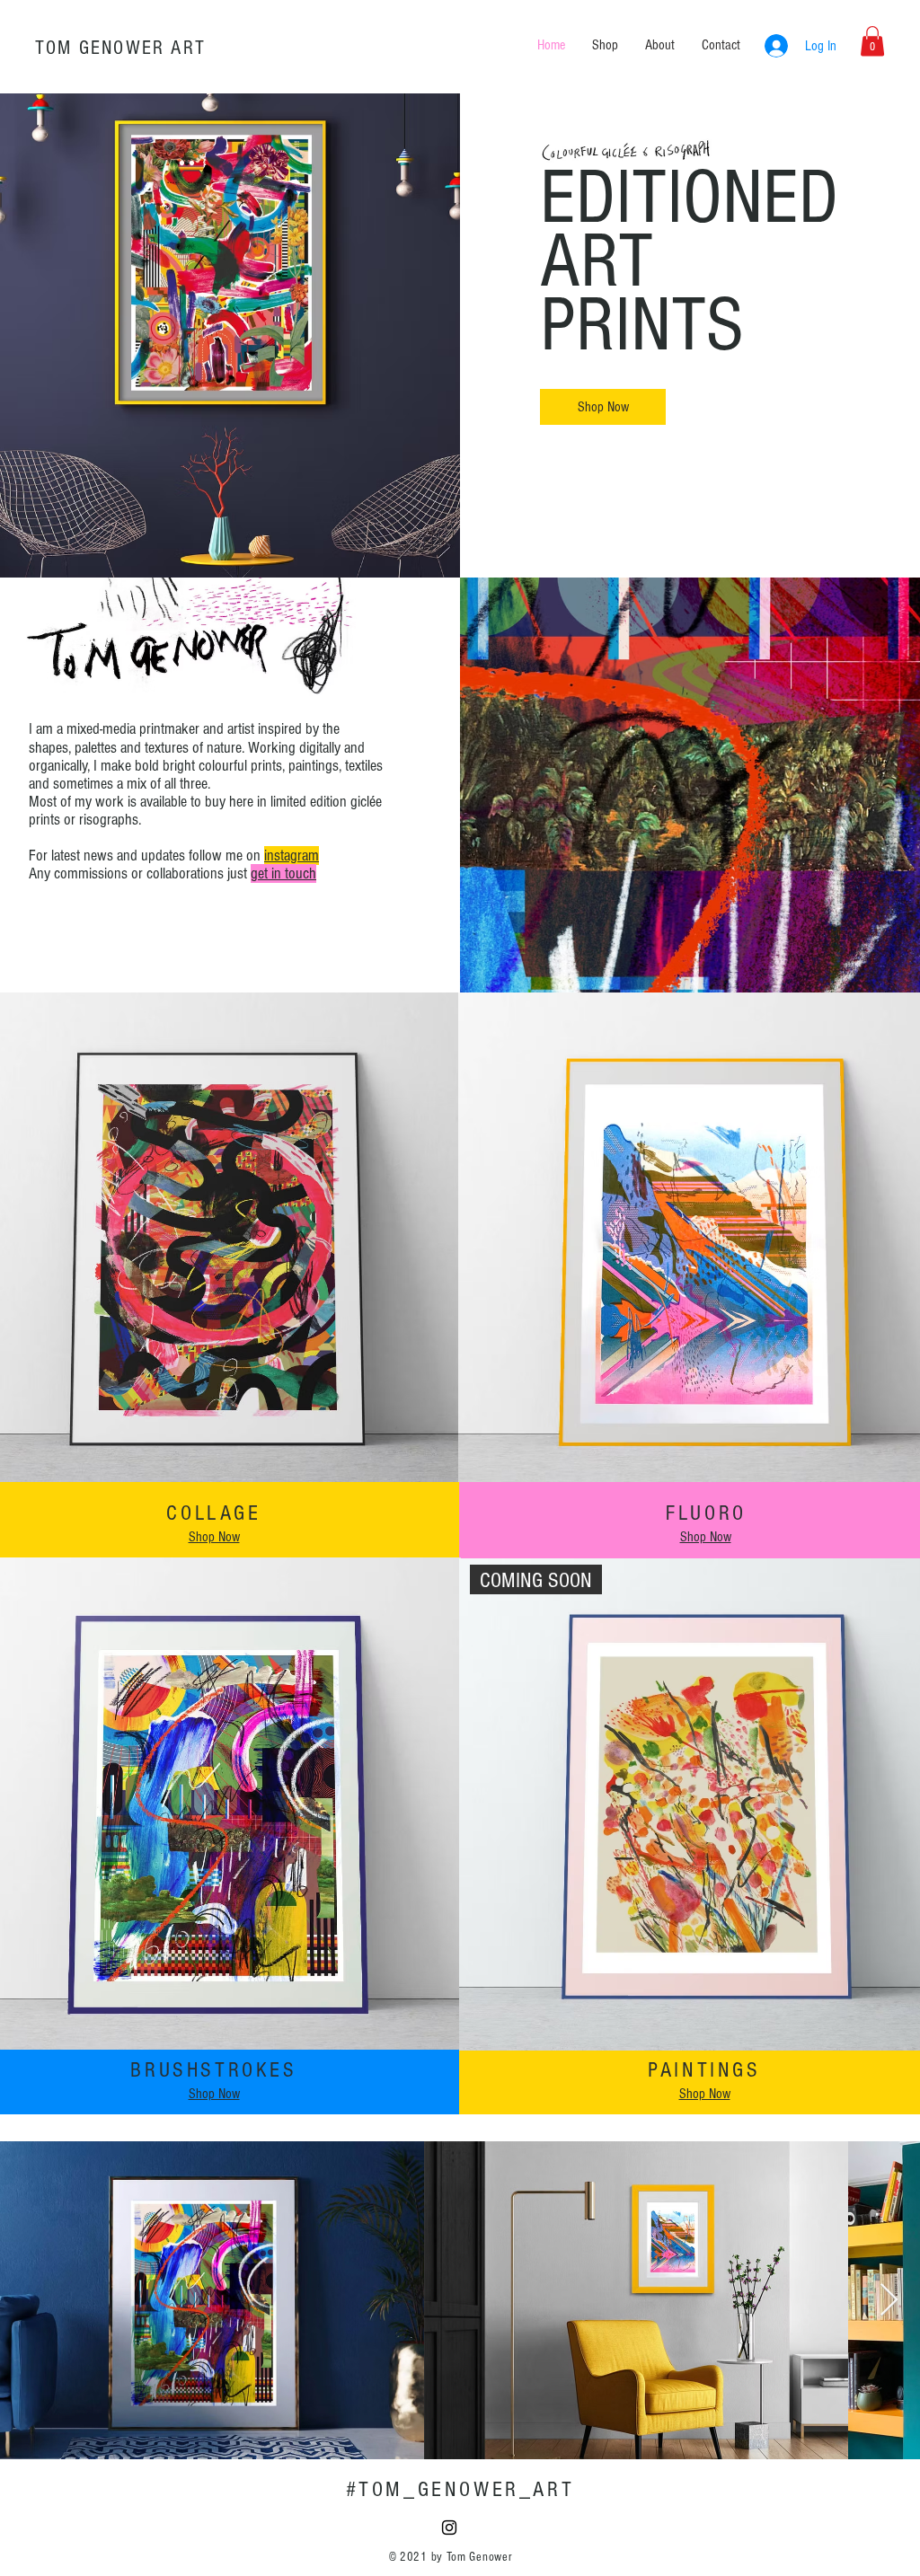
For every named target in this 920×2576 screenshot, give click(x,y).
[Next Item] (889, 2301)
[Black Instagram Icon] (449, 2527)
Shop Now (214, 1537)
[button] (872, 41)
